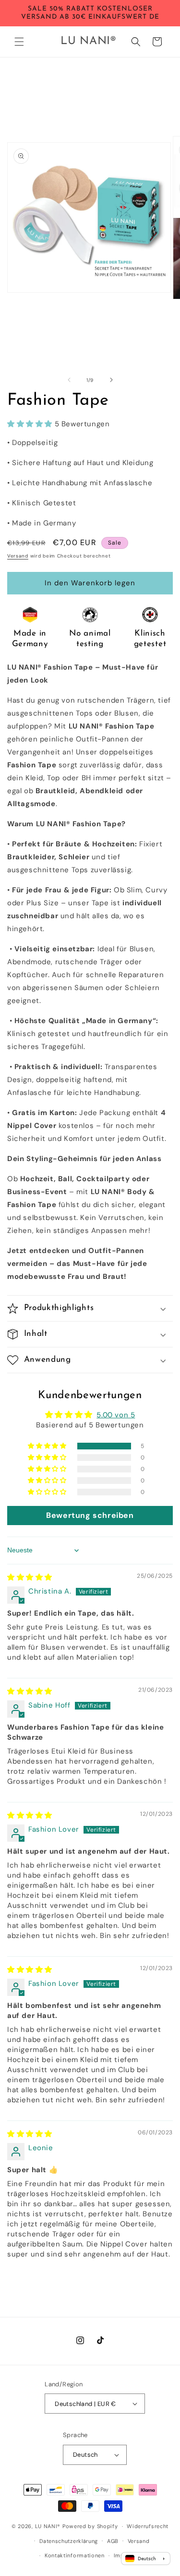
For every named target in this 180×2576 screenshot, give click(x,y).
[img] (30, 1577)
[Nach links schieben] (69, 380)
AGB (113, 2541)
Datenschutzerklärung (69, 2541)
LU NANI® (48, 2526)
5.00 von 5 (116, 1415)
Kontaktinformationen (75, 2555)
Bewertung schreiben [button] (90, 1515)
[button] (19, 42)
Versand (18, 556)
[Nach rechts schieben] (111, 380)
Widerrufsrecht (148, 2526)
